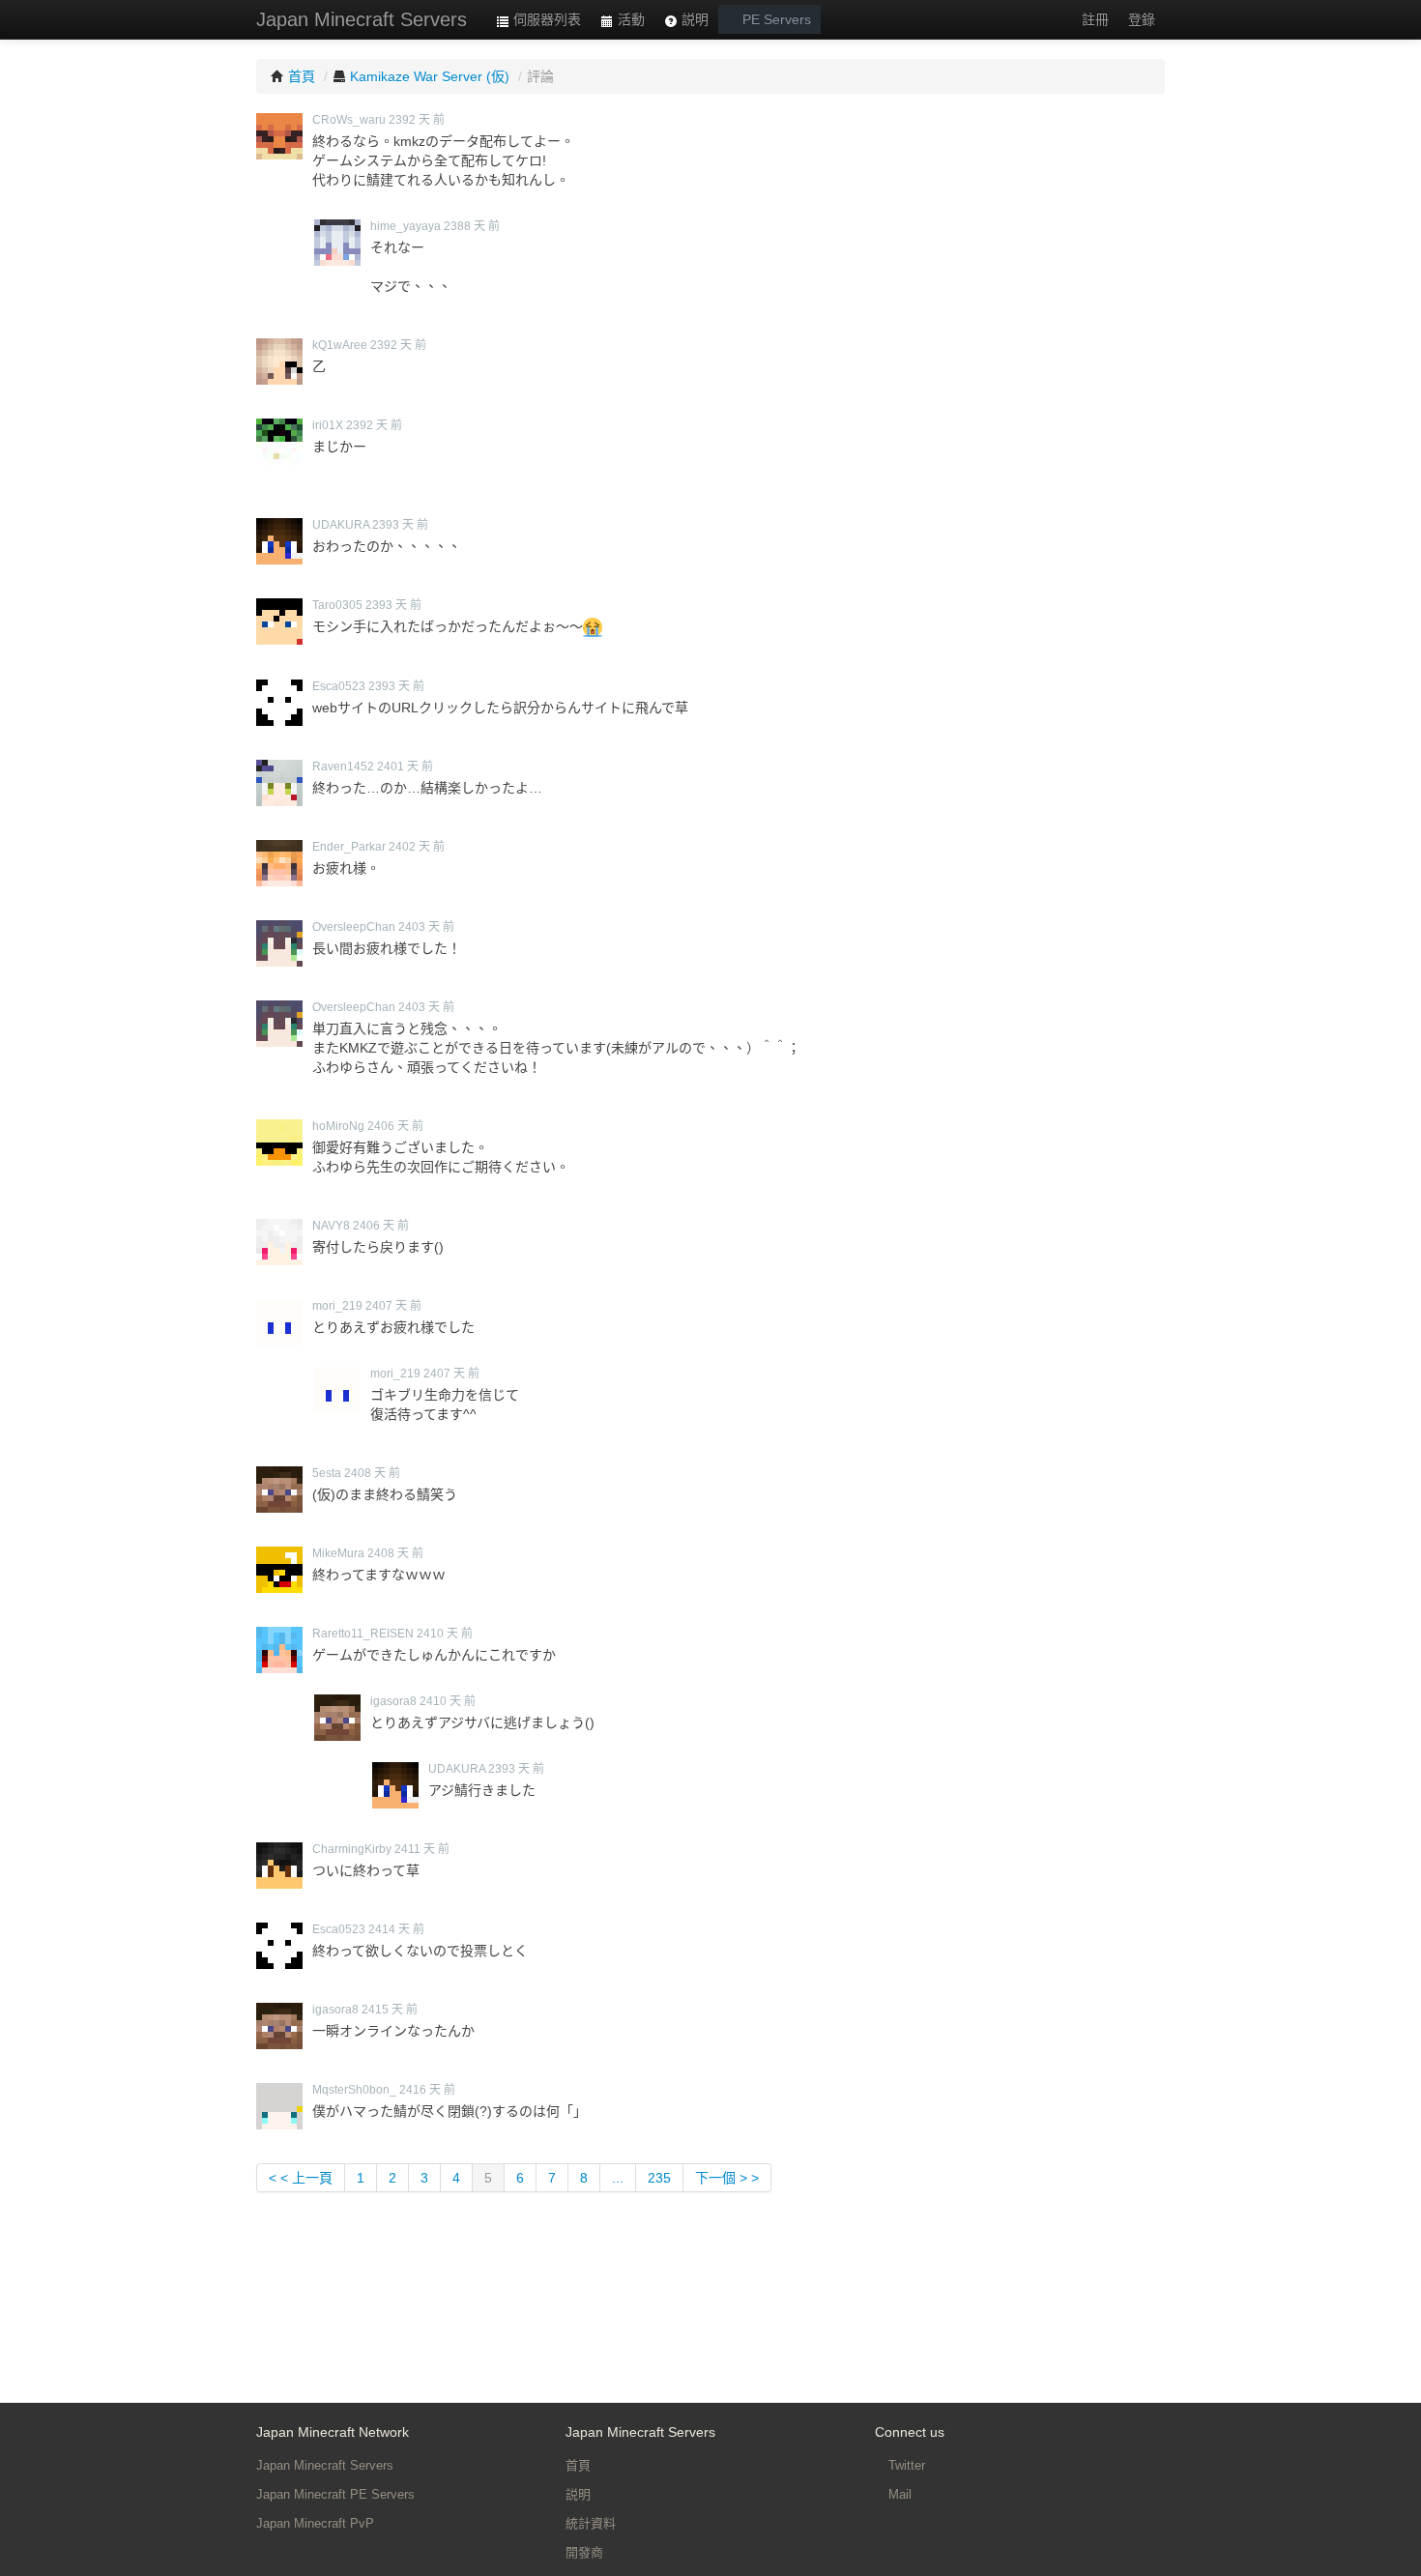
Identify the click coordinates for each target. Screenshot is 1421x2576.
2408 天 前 (372, 1473)
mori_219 (337, 1306)
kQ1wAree (340, 345)
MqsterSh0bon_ (354, 2090)
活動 (629, 19)
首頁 (578, 2465)
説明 (693, 19)
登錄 (1142, 19)
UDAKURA (341, 525)
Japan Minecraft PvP (315, 2523)
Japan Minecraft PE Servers (335, 2494)
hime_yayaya (406, 226)
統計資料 (591, 2523)
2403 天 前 (426, 927)
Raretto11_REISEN (363, 1634)
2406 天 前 (395, 1126)
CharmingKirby (352, 1849)
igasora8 (393, 1701)
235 (659, 2178)
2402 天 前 (417, 847)
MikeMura (338, 1553)
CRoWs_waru (349, 120)
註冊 (1095, 19)
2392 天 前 (417, 120)
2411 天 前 (422, 1849)
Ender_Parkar (349, 847)
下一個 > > (727, 2178)
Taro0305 (337, 605)
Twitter (905, 2465)
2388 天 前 (472, 226)
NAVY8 (331, 1226)
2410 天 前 (445, 1634)
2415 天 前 (390, 2010)
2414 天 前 (396, 1929)
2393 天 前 (400, 525)
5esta (327, 1473)
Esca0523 (339, 686)
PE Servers (775, 19)
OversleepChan (354, 927)
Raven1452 (343, 767)
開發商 (584, 2552)
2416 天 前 (427, 2090)
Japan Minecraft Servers (362, 19)
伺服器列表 (545, 19)
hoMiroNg (338, 1126)
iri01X (328, 425)
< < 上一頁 (301, 2178)
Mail (898, 2494)
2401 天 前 (405, 767)
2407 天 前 (393, 1306)
